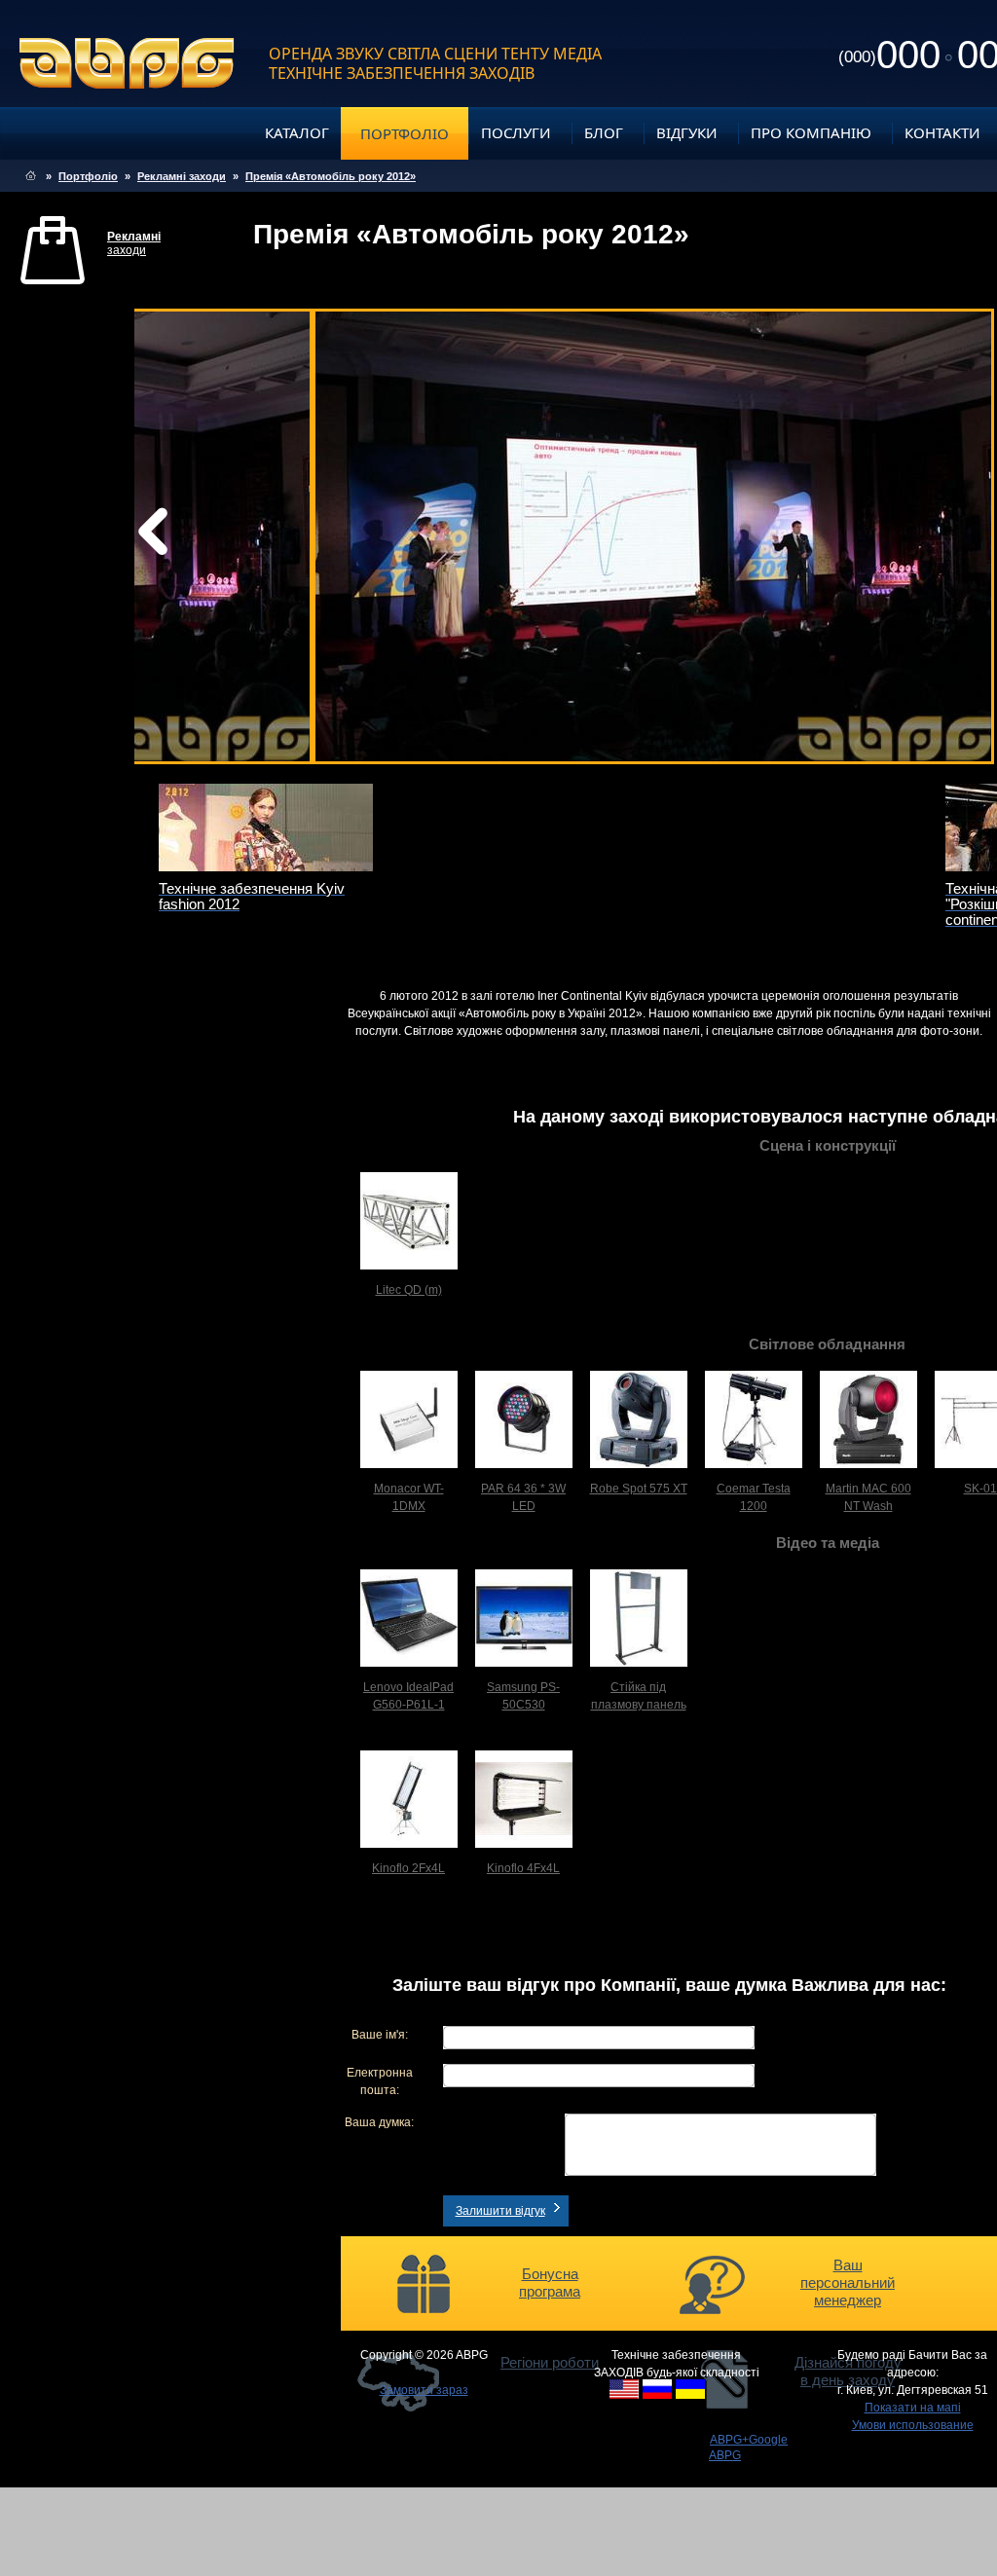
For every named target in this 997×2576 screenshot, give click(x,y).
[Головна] (31, 176)
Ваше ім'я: (380, 2035)
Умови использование (913, 2425)
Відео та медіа (828, 1543)
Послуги (516, 132)
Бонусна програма (550, 2282)
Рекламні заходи (182, 176)
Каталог (297, 132)
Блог (604, 132)
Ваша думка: (379, 2122)
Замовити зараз (424, 2390)
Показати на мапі (913, 2408)
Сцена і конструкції (828, 1145)
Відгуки (687, 132)
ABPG (127, 63)
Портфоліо (405, 133)
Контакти (942, 132)
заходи (134, 243)
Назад (203, 536)
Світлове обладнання (827, 1344)
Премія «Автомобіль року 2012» (331, 176)
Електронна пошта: (380, 2081)
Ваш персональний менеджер (848, 2282)
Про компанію (811, 132)
